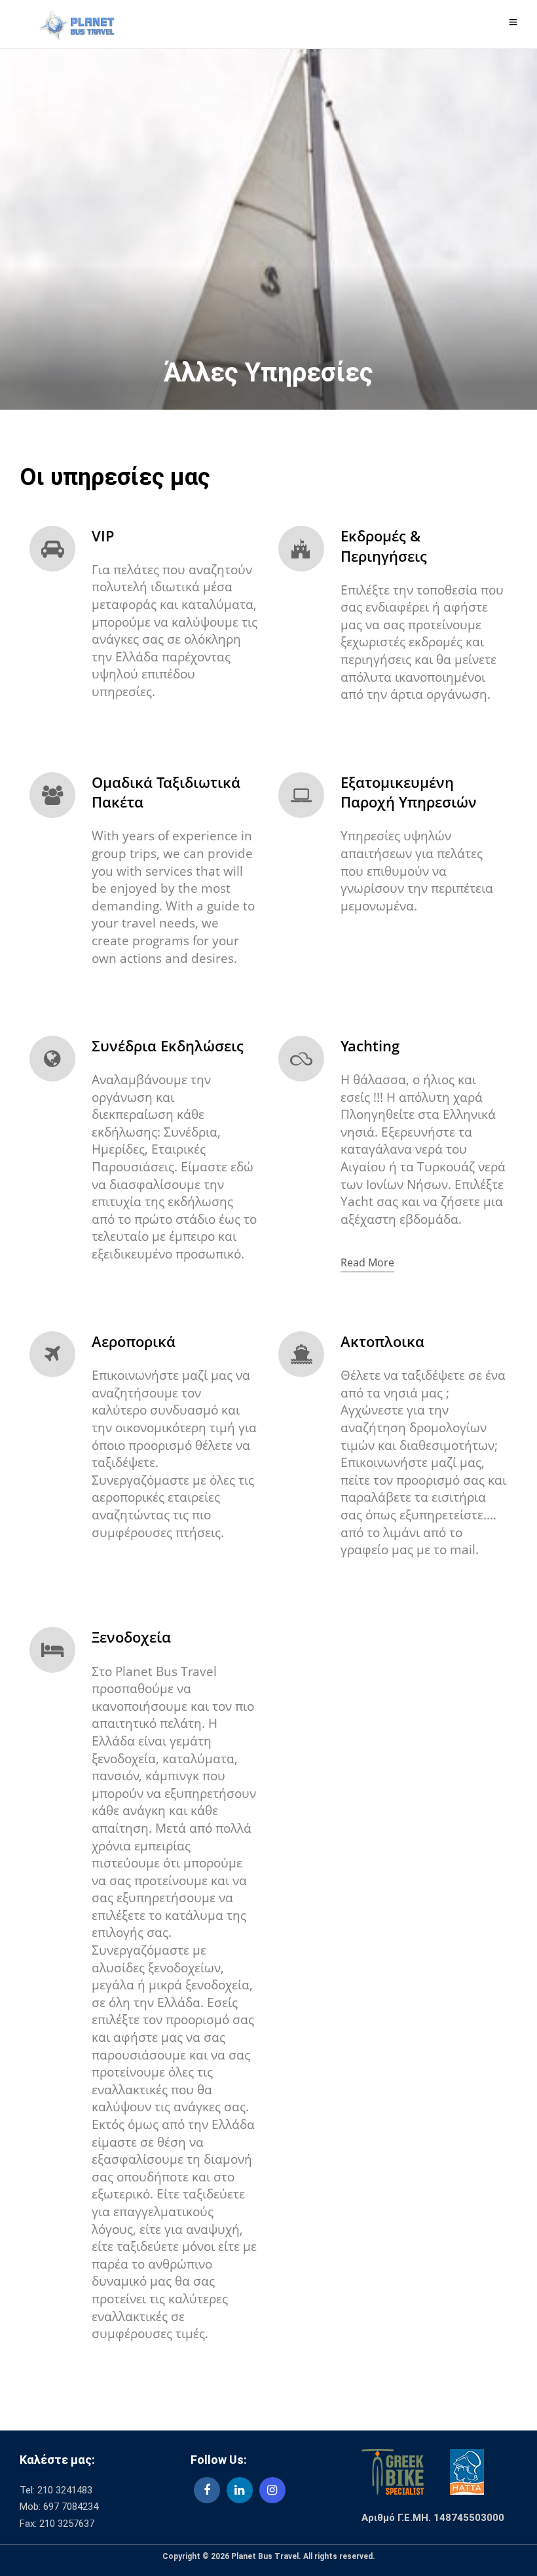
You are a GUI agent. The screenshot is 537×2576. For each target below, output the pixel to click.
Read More (367, 1262)
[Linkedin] (240, 2490)
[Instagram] (272, 2490)
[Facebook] (207, 2490)
